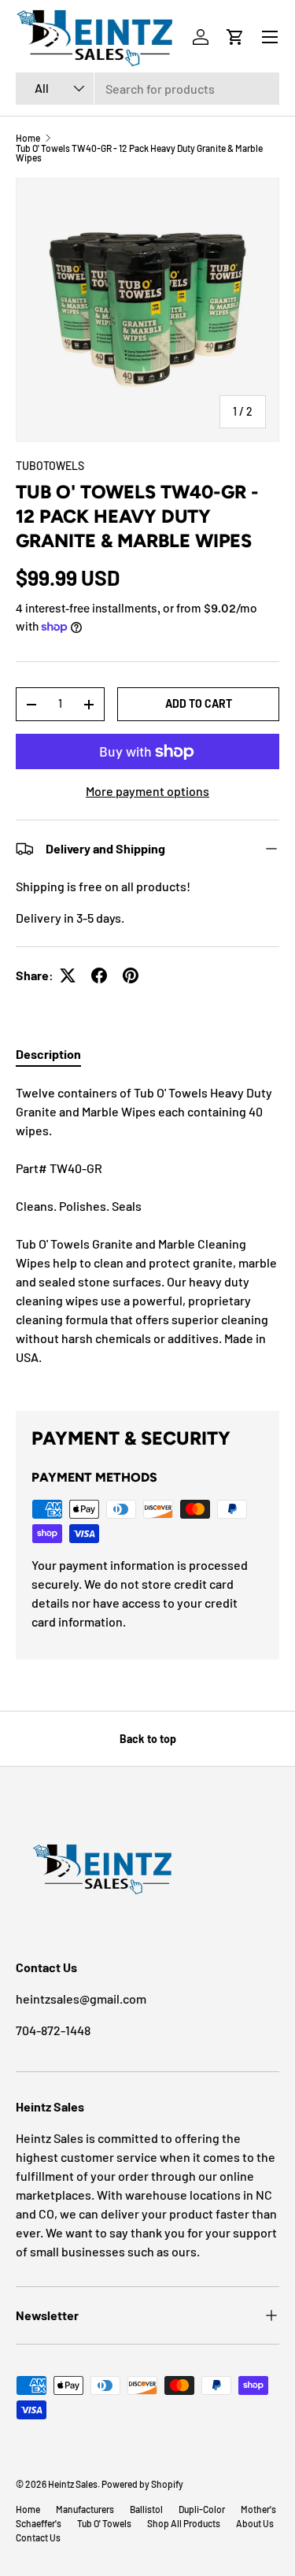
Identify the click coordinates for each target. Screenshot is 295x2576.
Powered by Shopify (142, 2484)
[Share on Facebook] (99, 975)
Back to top (148, 1739)
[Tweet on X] (68, 975)
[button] (235, 37)
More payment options (147, 791)
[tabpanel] (147, 1234)
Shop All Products (184, 2523)
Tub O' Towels (104, 2523)
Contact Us (38, 2537)
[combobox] (147, 89)
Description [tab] (48, 1054)
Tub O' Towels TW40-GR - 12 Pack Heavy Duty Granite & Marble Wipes (139, 153)
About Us (255, 2523)
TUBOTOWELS (50, 466)
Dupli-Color (202, 2509)
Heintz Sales (73, 2484)
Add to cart (199, 703)
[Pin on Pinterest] (131, 975)
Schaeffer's (39, 2523)
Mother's (258, 2509)
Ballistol (146, 2509)
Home (28, 138)
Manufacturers (85, 2509)
